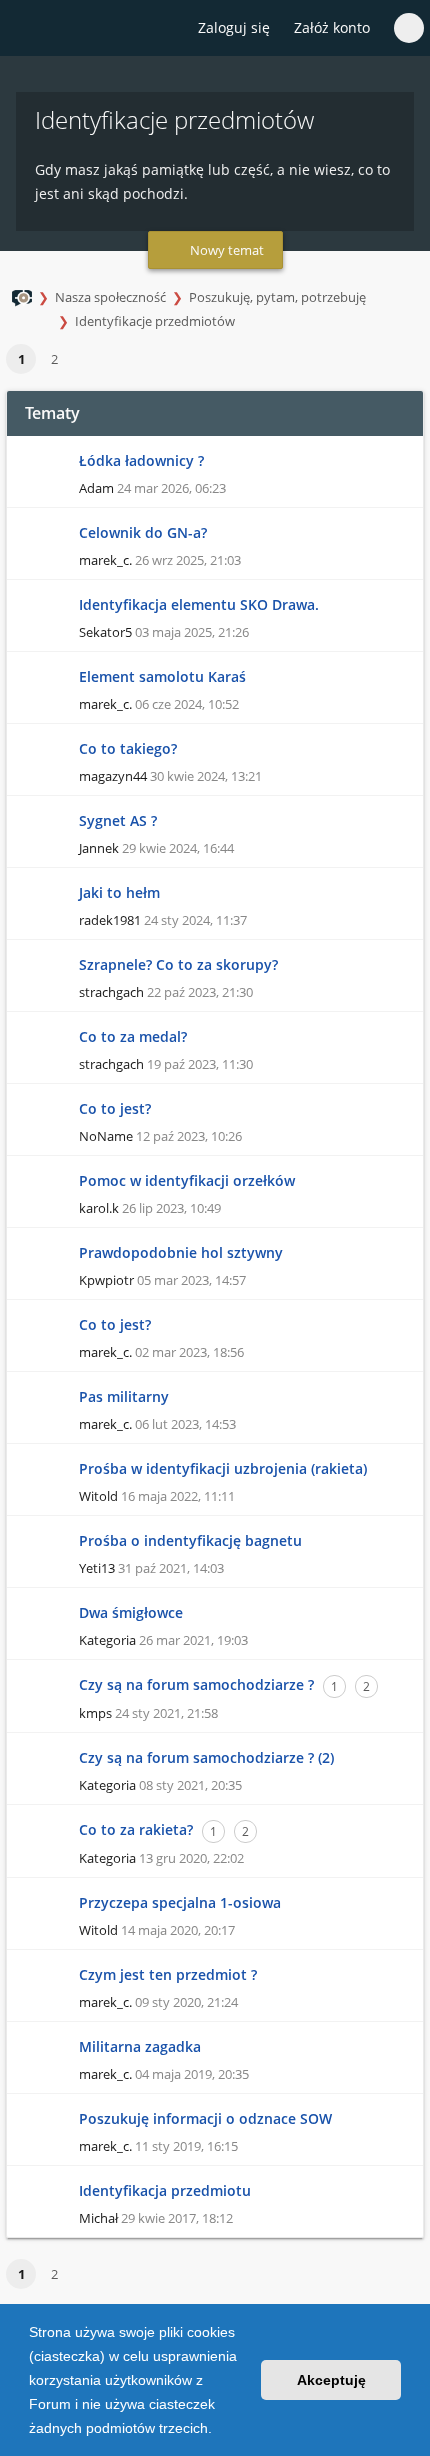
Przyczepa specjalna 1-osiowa (180, 1902)
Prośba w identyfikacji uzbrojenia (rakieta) (223, 1468)
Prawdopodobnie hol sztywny (181, 1252)
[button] (219, 2430)
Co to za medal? (133, 1036)
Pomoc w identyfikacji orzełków (187, 1180)
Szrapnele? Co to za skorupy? (178, 964)
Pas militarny (124, 1396)
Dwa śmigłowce (131, 1612)
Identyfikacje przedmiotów (155, 321)
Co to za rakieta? (136, 1829)
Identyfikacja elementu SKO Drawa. (199, 604)
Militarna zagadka (140, 2046)
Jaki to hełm (119, 892)
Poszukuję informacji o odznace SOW (205, 2118)
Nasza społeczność (110, 297)
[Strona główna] (27, 29)
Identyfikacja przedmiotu (165, 2190)
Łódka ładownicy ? (141, 460)
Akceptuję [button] (331, 2380)
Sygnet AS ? (118, 820)
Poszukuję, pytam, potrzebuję (277, 297)
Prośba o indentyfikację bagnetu (190, 1540)
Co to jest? (115, 1108)
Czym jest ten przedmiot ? (168, 1974)
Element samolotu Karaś (162, 676)
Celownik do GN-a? (143, 532)
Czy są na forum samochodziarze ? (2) (206, 1757)
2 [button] (54, 359)
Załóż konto (332, 27)
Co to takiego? (128, 748)
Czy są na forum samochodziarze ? (196, 1684)
